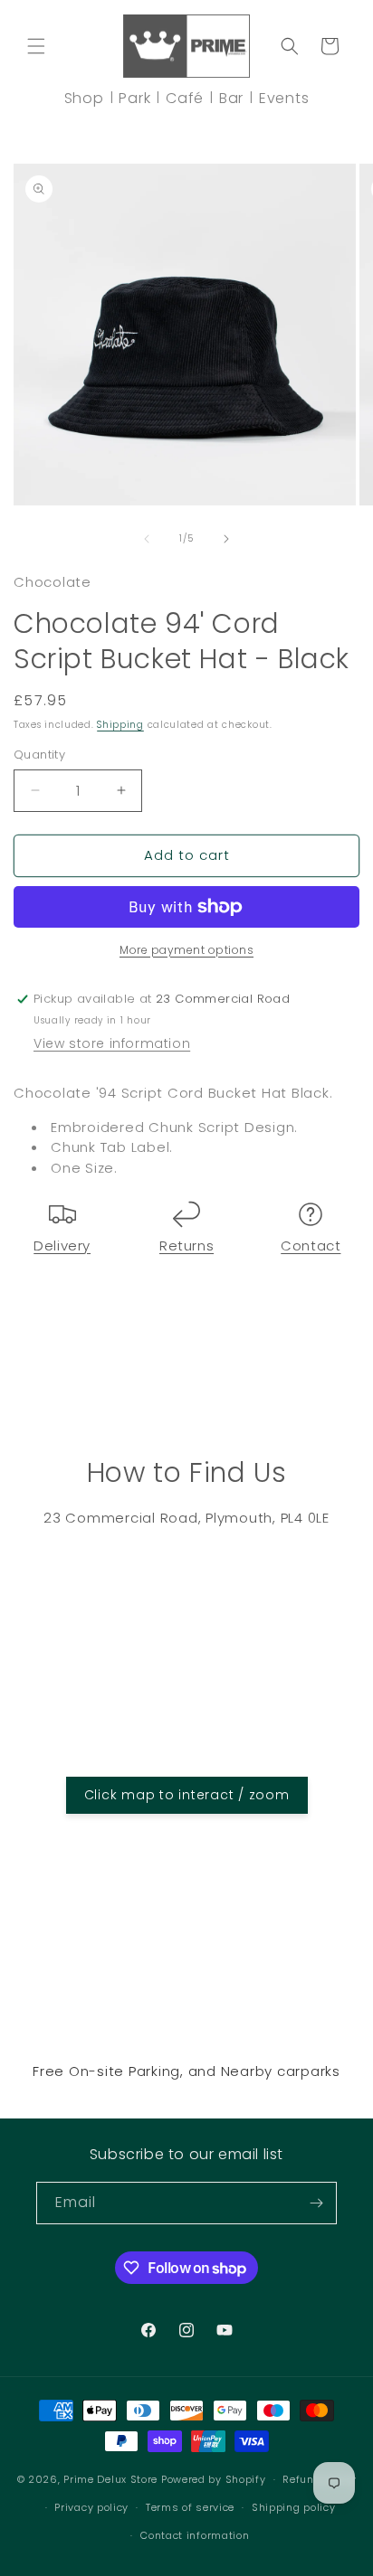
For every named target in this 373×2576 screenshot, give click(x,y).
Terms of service (190, 2507)
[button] (36, 46)
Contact (311, 1246)
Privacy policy (91, 2507)
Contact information (195, 2535)
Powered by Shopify (214, 2479)
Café (185, 98)
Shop (84, 98)
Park (134, 98)
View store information (112, 1043)
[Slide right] (226, 539)
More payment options (186, 950)
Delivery (62, 1246)
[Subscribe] (316, 2203)
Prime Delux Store (110, 2479)
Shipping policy (294, 2507)
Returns (186, 1246)
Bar (231, 98)
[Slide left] (147, 539)
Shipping (120, 725)
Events (284, 98)
